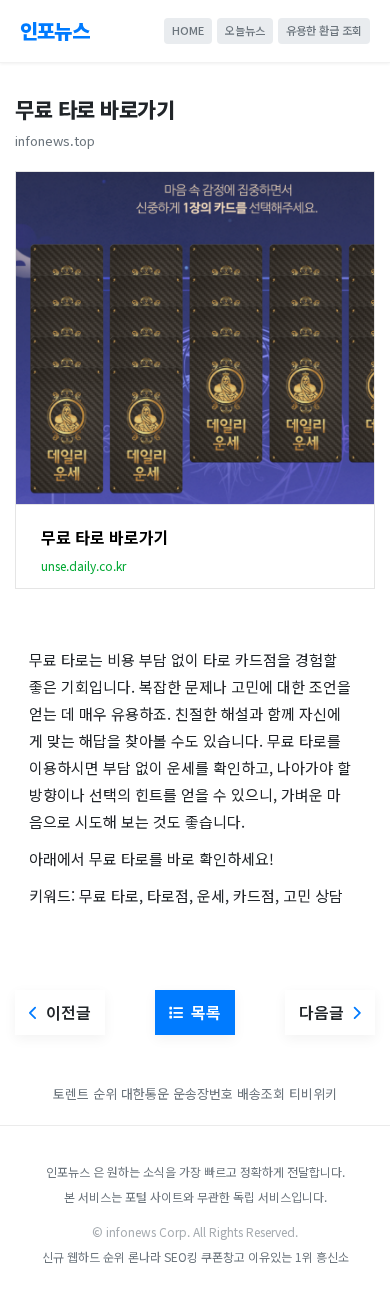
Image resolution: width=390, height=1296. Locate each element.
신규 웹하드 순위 (83, 1256)
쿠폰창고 (223, 1256)
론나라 (144, 1256)
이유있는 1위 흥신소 (298, 1256)
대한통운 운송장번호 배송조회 (203, 1093)
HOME (188, 30)
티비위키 (313, 1093)
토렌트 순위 (85, 1093)
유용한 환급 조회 (324, 30)
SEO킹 (181, 1256)
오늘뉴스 (245, 30)
